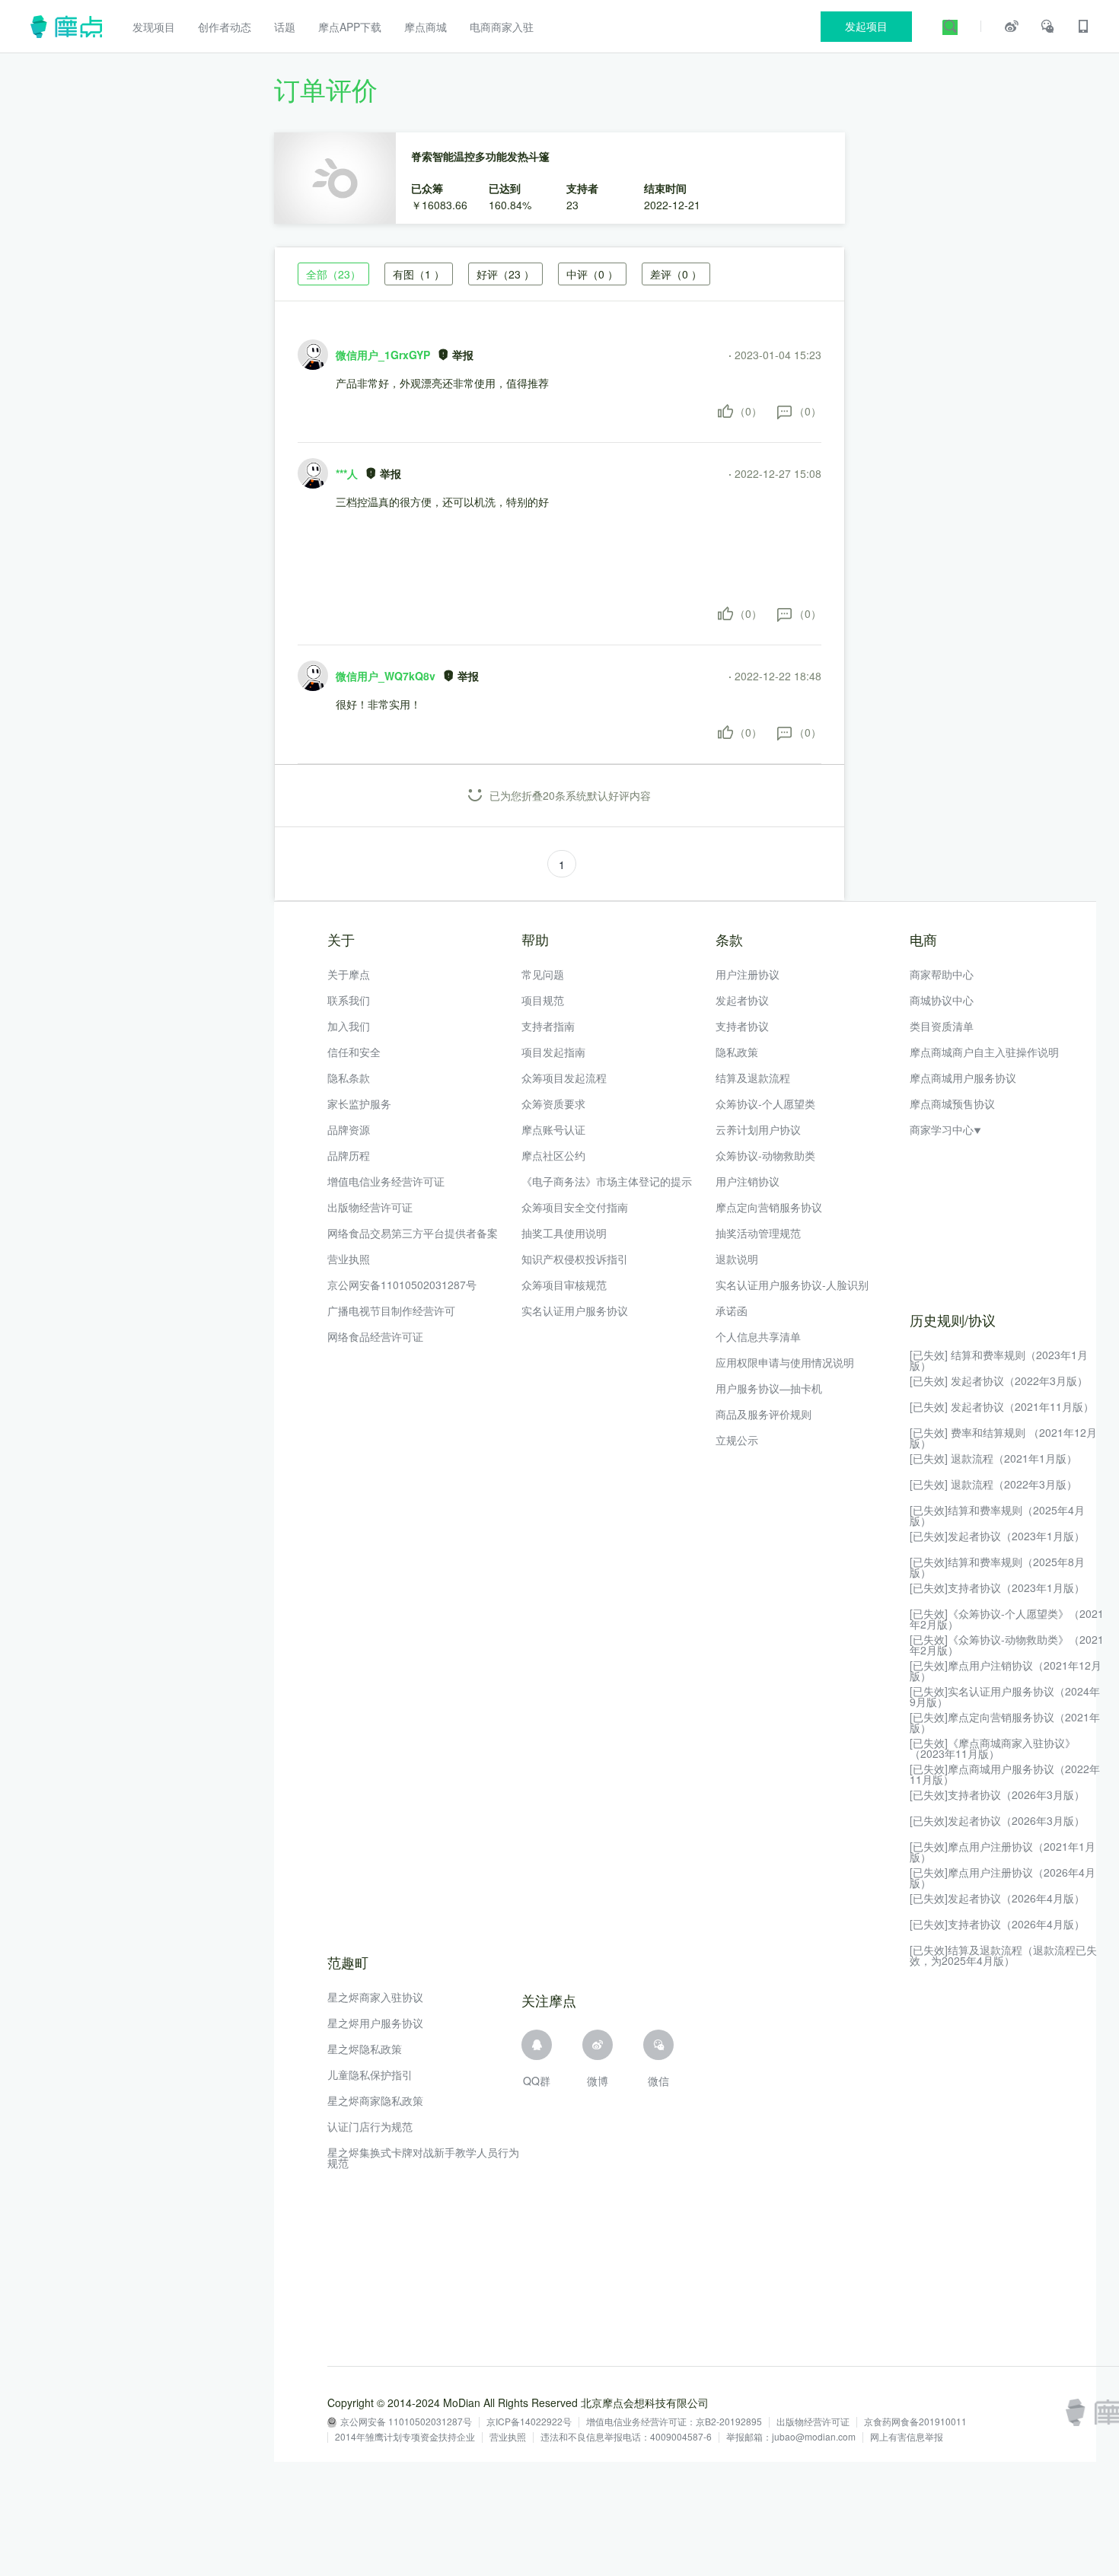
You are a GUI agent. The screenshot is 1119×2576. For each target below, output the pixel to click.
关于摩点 (349, 974)
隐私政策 (737, 1052)
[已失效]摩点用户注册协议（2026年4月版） (1003, 1877)
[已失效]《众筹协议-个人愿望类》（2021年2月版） (1007, 1619)
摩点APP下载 (350, 27)
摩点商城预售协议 (952, 1103)
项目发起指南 (553, 1052)
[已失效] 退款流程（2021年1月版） (993, 1458)
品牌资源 (349, 1129)
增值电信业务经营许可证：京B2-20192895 (674, 2422)
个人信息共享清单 (758, 1336)
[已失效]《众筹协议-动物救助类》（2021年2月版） (1007, 1645)
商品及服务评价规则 (764, 1414)
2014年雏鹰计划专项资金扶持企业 (405, 2437)
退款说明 (737, 1259)
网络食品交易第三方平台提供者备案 (413, 1233)
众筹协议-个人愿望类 (765, 1103)
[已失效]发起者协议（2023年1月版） (997, 1536)
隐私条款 (349, 1078)
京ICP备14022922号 (529, 2422)
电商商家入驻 (502, 27)
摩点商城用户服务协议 (963, 1078)
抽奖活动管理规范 (758, 1233)
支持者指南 (548, 1026)
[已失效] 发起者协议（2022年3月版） (999, 1380)
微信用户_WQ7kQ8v (386, 676)
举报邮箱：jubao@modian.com (791, 2437)
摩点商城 (426, 27)
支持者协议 (742, 1026)
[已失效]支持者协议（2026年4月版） (997, 1924)
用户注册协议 (748, 974)
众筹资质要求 (553, 1103)
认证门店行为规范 (370, 2126)
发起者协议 (742, 1000)
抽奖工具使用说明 (564, 1233)
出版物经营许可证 (370, 1207)
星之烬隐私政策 (365, 2049)
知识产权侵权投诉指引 (575, 1259)
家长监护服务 (359, 1103)
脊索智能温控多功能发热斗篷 (480, 156)
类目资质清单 (942, 1026)
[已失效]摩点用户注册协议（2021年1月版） (1003, 1852)
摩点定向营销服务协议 (769, 1207)
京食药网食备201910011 (915, 2422)
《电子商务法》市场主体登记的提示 (607, 1181)
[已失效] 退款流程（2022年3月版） (993, 1484)
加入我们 (349, 1026)
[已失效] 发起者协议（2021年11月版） (1002, 1406)
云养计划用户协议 (758, 1129)
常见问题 (543, 974)
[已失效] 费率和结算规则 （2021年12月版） (1003, 1438)
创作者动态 (225, 27)
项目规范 (543, 1000)
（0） (748, 411)
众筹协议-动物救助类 (765, 1155)
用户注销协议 (748, 1181)
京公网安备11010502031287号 (402, 1285)
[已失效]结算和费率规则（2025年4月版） (997, 1515)
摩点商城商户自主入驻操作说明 (984, 1052)
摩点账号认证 (553, 1129)
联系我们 (349, 1000)
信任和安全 (354, 1052)
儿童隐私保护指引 (370, 2074)
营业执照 (349, 1259)
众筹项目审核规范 (564, 1285)
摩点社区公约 (553, 1155)
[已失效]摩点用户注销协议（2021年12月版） (1006, 1670)
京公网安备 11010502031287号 (406, 2422)
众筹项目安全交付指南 (575, 1207)
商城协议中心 (942, 1000)
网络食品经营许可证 (375, 1336)
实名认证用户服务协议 (575, 1310)
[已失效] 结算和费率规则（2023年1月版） (999, 1360)
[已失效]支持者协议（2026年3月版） (997, 1794)
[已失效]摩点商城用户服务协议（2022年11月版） (1005, 1774)
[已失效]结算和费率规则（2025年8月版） (997, 1567)
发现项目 (154, 27)
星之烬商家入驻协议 (375, 1997)
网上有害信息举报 (907, 2437)
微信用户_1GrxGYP (383, 355)
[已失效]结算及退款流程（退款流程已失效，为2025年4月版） (1003, 1955)
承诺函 (732, 1310)
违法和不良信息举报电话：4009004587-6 (626, 2437)
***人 (347, 473)
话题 (285, 27)
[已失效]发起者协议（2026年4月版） (997, 1898)
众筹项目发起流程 (564, 1078)
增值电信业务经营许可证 (386, 1181)
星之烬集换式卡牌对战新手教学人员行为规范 (423, 2157)
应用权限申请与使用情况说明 (785, 1362)
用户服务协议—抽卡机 (769, 1388)
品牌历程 (349, 1155)
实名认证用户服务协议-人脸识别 (792, 1285)
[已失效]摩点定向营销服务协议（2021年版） (1005, 1722)
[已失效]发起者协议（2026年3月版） (997, 1820)
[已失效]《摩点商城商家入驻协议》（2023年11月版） (993, 1748)
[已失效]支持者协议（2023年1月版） (997, 1587)
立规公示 (737, 1440)
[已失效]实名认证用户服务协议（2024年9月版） (1005, 1696)
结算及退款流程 (753, 1078)
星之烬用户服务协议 (375, 2023)
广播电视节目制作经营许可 (391, 1310)
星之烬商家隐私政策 (375, 2100)
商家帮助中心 (942, 974)
